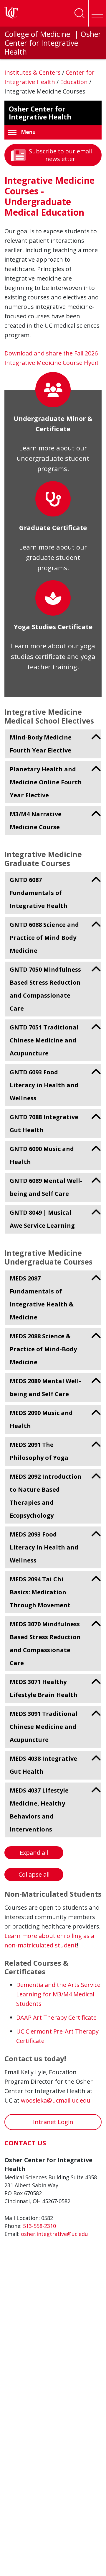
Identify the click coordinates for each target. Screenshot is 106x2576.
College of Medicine (38, 34)
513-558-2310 (39, 2226)
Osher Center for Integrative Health (53, 43)
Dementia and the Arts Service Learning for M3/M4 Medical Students (58, 1994)
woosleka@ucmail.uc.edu (56, 2100)
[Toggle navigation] (97, 13)
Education (75, 82)
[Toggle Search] (79, 13)
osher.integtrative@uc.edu (54, 2234)
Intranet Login (53, 2122)
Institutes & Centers (33, 72)
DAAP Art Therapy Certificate (56, 2017)
